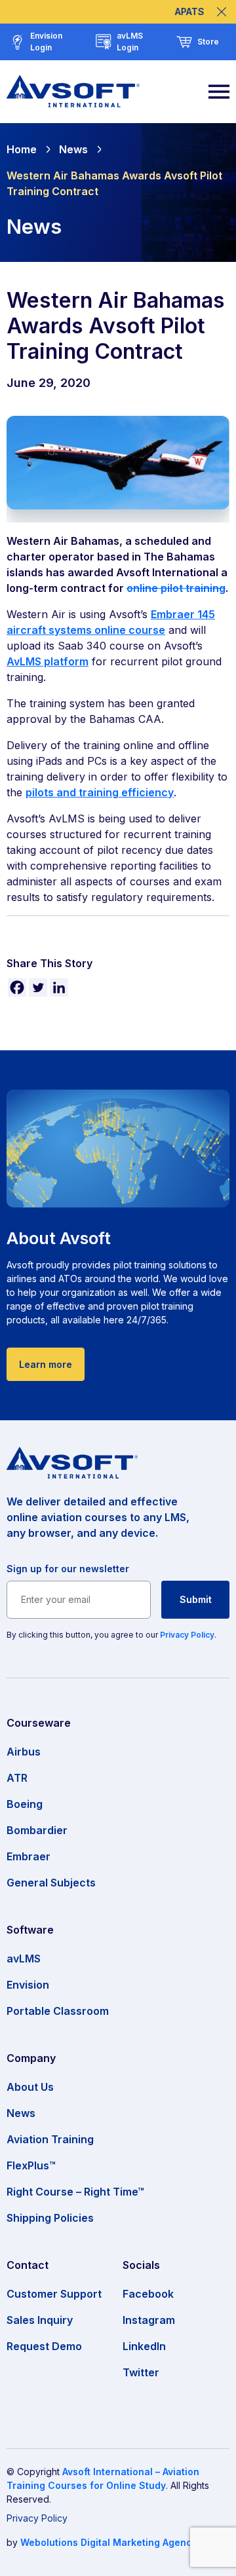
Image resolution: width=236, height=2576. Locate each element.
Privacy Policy (187, 1635)
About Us (30, 2087)
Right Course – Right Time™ (75, 2192)
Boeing (25, 1804)
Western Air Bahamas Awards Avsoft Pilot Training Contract (114, 183)
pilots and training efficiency (100, 792)
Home (22, 149)
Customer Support (54, 2294)
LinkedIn (144, 2346)
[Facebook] (17, 987)
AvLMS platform (48, 661)
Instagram (149, 2320)
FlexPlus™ (31, 2165)
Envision (28, 1985)
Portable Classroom (58, 2011)
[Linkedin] (59, 987)
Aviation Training (50, 2139)
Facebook (148, 2294)
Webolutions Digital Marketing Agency (109, 2542)
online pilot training (176, 588)
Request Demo (44, 2346)
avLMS (24, 1959)
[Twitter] (38, 987)
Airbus (24, 1752)
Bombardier (37, 1830)
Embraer (29, 1856)
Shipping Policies (50, 2218)
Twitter (141, 2372)
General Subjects (51, 1883)
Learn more (46, 1364)
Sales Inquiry (40, 2320)
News (73, 149)
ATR (17, 1778)
